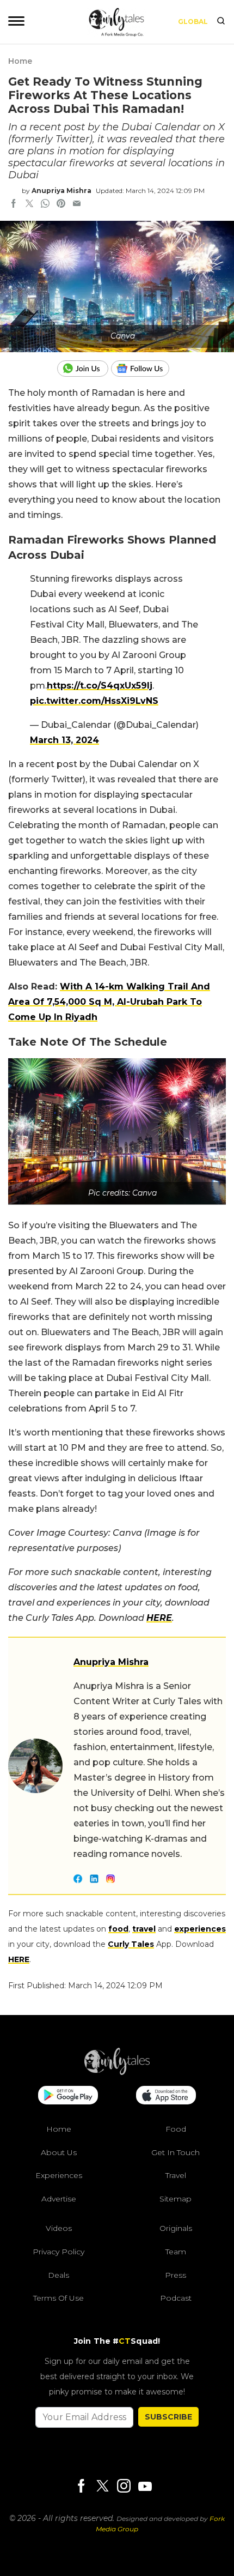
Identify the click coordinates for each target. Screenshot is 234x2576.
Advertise (59, 2199)
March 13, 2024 (64, 740)
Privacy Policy (59, 2252)
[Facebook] (81, 2487)
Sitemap (175, 2199)
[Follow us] (144, 369)
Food (176, 2129)
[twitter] (29, 204)
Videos (59, 2228)
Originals (176, 2228)
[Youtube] (145, 2486)
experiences (200, 1929)
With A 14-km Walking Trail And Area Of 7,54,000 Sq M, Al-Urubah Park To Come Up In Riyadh (109, 1002)
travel (144, 1929)
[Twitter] (102, 2487)
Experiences (59, 2175)
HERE (159, 1618)
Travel (176, 2175)
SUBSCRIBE (168, 2417)
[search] (221, 22)
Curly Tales (131, 1944)
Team (176, 2252)
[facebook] (14, 204)
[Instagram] (124, 2487)
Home (20, 61)
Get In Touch (175, 2152)
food (118, 1929)
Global (193, 22)
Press (175, 2275)
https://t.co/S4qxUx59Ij (100, 686)
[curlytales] (117, 2072)
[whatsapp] (45, 204)
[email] (77, 204)
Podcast (176, 2298)
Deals (59, 2275)
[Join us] (84, 369)
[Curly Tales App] (68, 2096)
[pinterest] (61, 204)
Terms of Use (59, 2298)
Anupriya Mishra (61, 191)
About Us (59, 2152)
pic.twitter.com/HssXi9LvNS (94, 701)
